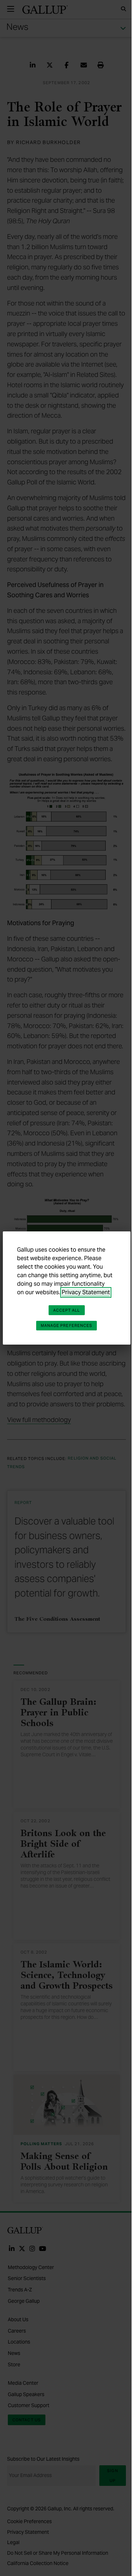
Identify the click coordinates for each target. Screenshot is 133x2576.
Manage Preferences (67, 1325)
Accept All (67, 1310)
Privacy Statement (86, 1292)
